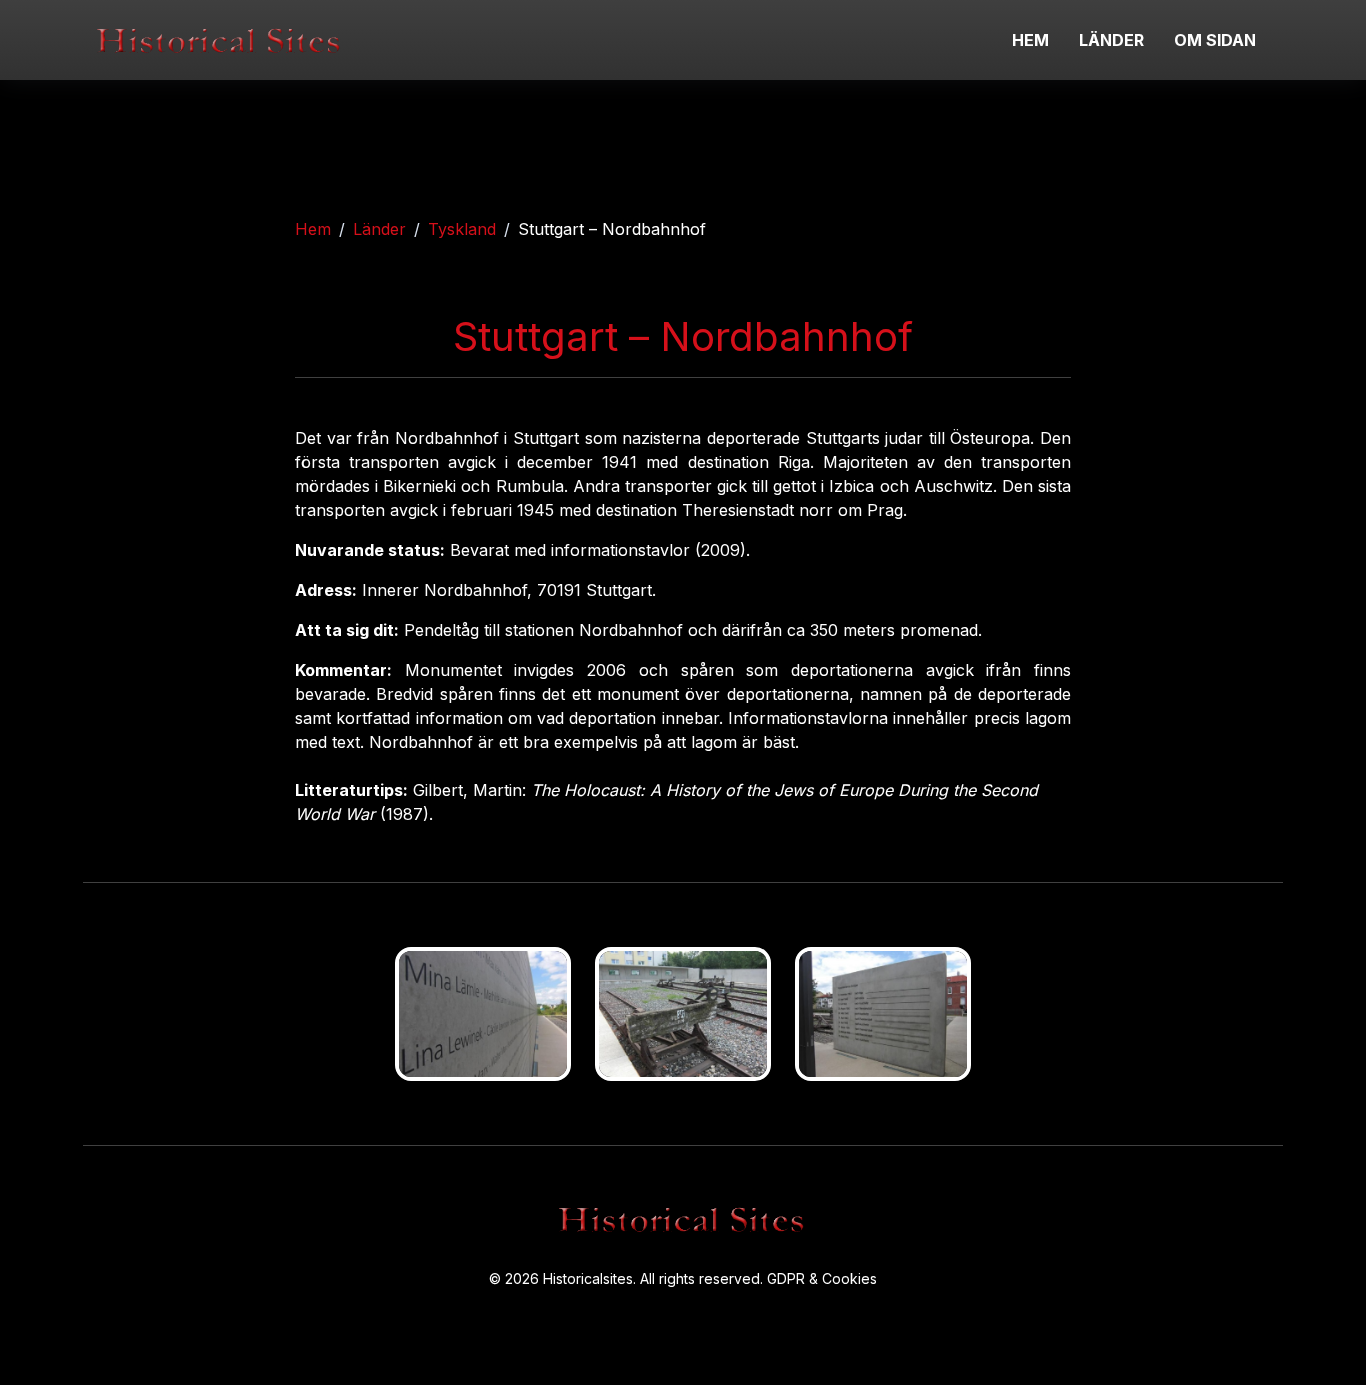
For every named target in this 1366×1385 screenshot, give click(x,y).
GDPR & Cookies (822, 1278)
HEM (1030, 40)
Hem (313, 229)
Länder (379, 229)
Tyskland (462, 229)
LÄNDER (1111, 40)
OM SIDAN (1215, 40)
